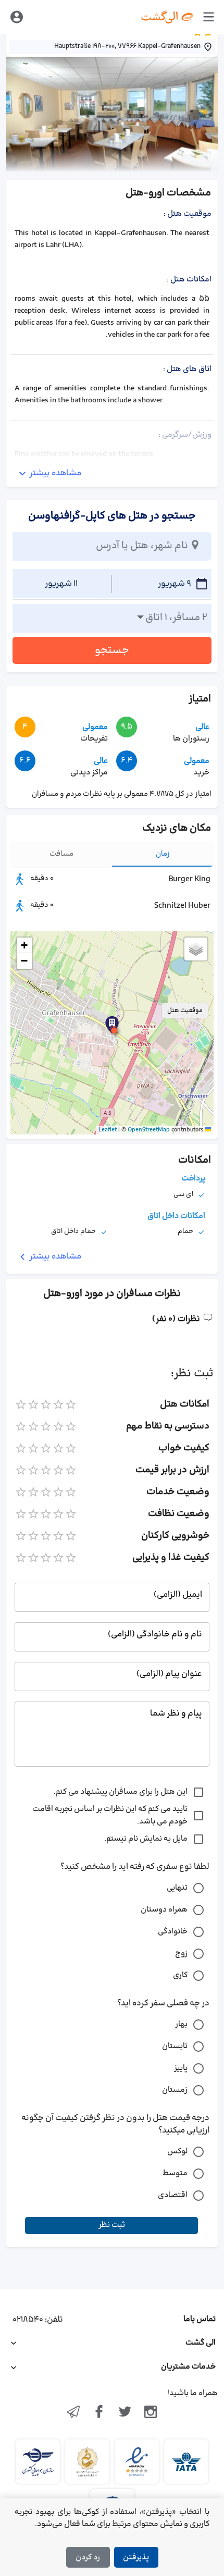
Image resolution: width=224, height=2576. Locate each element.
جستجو (112, 650)
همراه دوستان (164, 1910)
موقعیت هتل (185, 1010)
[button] (114, 1030)
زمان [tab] (163, 854)
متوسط (175, 2173)
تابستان (175, 2046)
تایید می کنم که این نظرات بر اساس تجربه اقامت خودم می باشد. (110, 1815)
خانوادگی (173, 1932)
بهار (181, 2024)
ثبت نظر (112, 2225)
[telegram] (73, 2413)
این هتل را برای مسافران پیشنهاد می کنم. (121, 1792)
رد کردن (88, 2557)
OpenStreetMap (149, 1130)
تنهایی (177, 1888)
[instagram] (151, 2413)
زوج (181, 1953)
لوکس (177, 2152)
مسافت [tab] (61, 854)
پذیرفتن (136, 2557)
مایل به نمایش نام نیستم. (146, 1839)
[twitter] (125, 2413)
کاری (180, 1975)
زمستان (175, 2090)
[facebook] (99, 2413)
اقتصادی (173, 2195)
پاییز (181, 2068)
